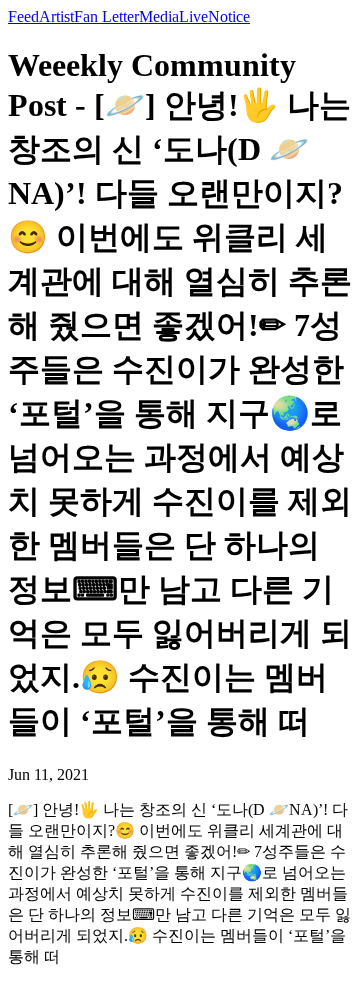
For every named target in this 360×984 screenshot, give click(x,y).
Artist (56, 16)
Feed (23, 16)
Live (193, 16)
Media (159, 16)
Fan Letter (106, 16)
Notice (229, 16)
